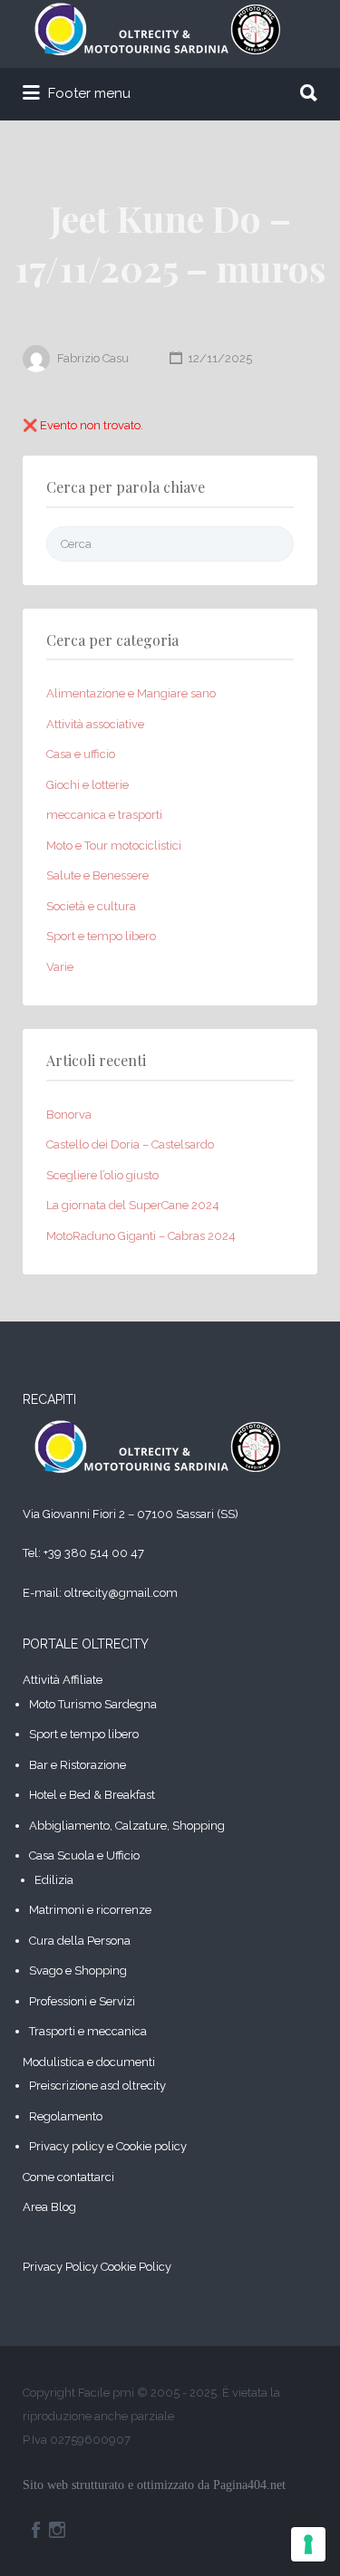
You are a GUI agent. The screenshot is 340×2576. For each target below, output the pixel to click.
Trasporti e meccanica (88, 2031)
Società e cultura (91, 906)
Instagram (57, 2530)
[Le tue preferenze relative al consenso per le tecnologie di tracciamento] (308, 2544)
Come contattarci (68, 2177)
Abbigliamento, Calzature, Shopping (127, 1826)
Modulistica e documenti (89, 2062)
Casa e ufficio (81, 754)
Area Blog (49, 2207)
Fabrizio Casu (93, 358)
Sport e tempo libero (101, 936)
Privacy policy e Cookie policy (108, 2146)
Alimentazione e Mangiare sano (131, 693)
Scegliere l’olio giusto (102, 1175)
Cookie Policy (136, 2267)
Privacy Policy (60, 2267)
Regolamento (66, 2116)
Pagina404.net (249, 2485)
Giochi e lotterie (87, 785)
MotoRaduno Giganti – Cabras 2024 (141, 1236)
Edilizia (54, 1880)
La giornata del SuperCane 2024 (133, 1205)
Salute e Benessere (97, 875)
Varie (60, 967)
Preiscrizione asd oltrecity (97, 2086)
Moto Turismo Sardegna (93, 1704)
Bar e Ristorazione (78, 1765)
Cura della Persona (80, 1941)
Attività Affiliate (63, 1680)
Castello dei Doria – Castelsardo (130, 1144)
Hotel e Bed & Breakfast (92, 1795)
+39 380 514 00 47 (94, 1553)
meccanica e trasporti (104, 815)
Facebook (36, 2530)
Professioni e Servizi (82, 2001)
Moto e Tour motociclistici (114, 846)
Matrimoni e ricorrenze (90, 1910)
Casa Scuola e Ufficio (84, 1855)
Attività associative (95, 724)
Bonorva (69, 1115)
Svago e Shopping (78, 1970)
